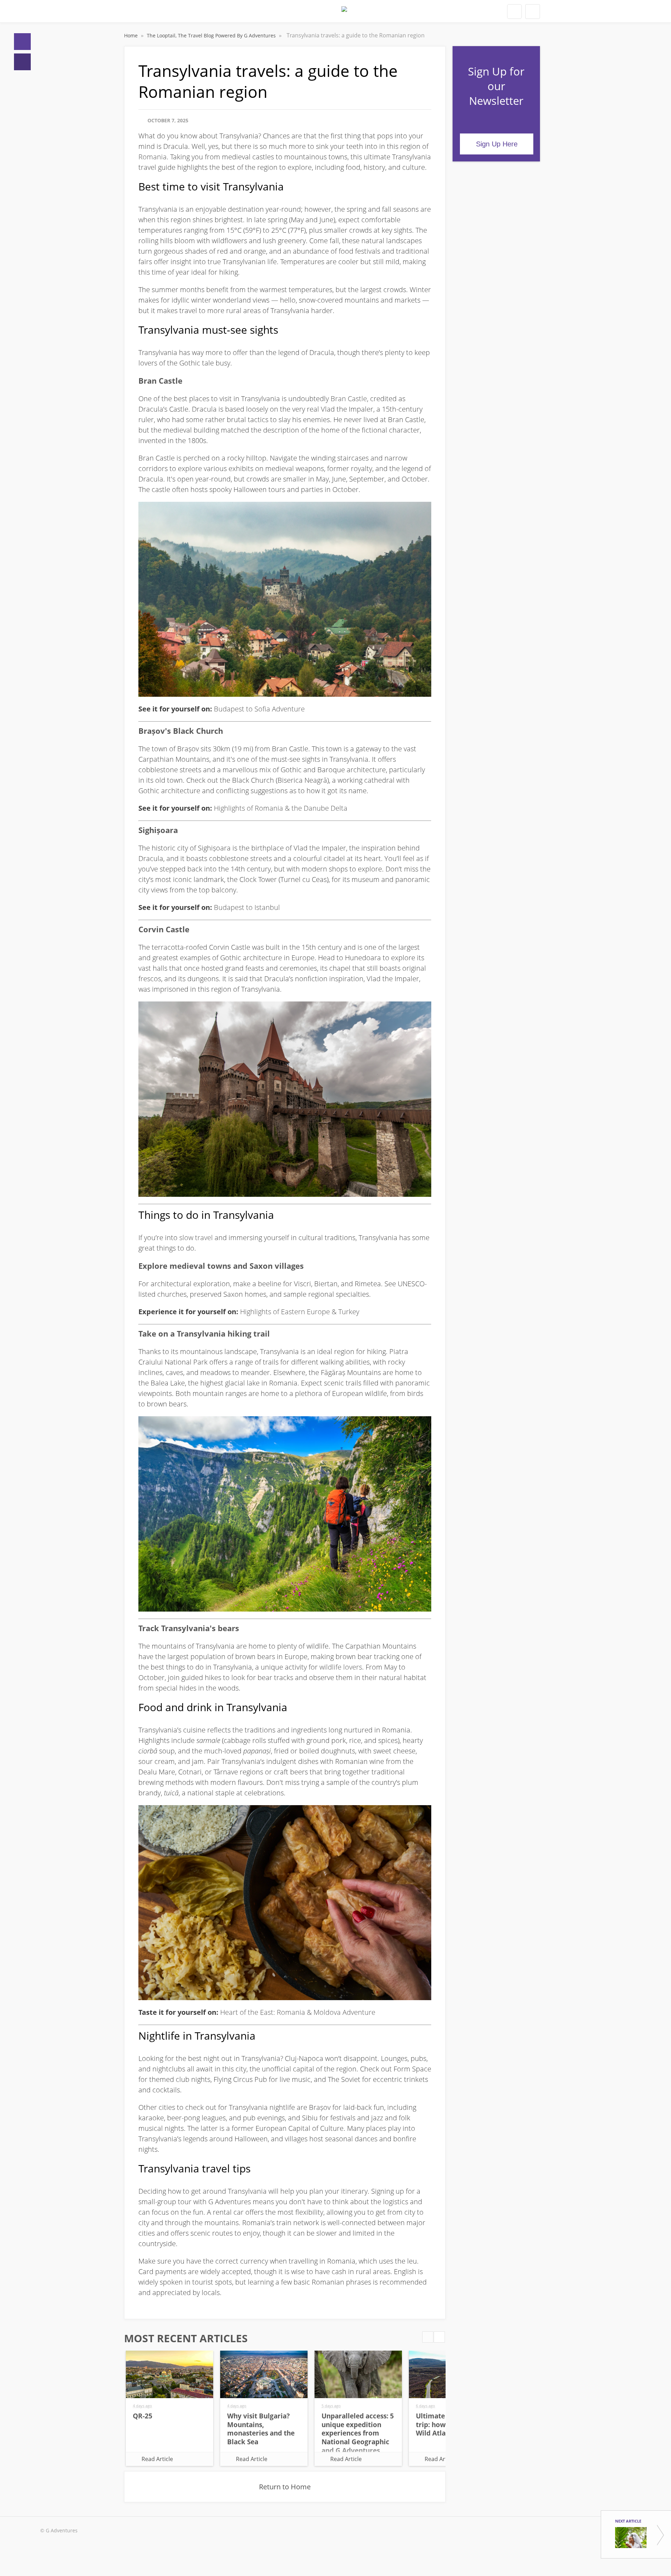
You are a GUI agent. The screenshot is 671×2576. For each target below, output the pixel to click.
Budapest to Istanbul (247, 907)
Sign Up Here (497, 144)
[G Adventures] (344, 13)
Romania (153, 157)
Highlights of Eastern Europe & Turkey (300, 1312)
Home (22, 42)
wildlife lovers (341, 1667)
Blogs (22, 62)
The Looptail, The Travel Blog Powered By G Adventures (212, 35)
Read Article (157, 2459)
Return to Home (285, 2487)
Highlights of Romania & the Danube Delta (281, 808)
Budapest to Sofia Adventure (259, 709)
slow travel (196, 1238)
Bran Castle (349, 399)
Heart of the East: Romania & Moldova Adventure (298, 2012)
